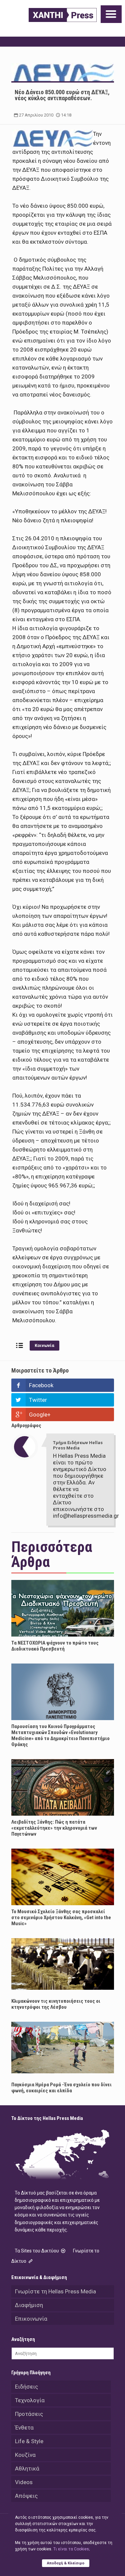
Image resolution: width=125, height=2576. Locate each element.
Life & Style (29, 2441)
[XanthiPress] (63, 15)
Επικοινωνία (31, 2319)
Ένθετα (24, 2428)
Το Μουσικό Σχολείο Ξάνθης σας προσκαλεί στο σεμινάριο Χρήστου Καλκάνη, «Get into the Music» (61, 1918)
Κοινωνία (44, 1345)
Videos (24, 2482)
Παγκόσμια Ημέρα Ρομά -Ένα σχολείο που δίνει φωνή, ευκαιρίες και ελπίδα (61, 2088)
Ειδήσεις (26, 2387)
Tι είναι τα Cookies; (71, 2549)
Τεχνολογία (30, 2400)
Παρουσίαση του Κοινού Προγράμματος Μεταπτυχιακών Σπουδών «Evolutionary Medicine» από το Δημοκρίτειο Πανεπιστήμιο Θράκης (60, 1735)
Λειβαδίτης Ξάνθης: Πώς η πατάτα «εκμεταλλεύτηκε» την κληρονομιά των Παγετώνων (54, 1828)
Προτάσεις (29, 2414)
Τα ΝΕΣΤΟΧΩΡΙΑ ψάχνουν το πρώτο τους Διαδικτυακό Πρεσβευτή (55, 1646)
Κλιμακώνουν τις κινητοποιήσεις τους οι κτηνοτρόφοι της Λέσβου (56, 2004)
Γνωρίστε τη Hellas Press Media (55, 2291)
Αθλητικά (27, 2468)
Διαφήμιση (29, 2305)
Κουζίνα (25, 2455)
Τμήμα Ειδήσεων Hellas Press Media (78, 1445)
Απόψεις (26, 2496)
